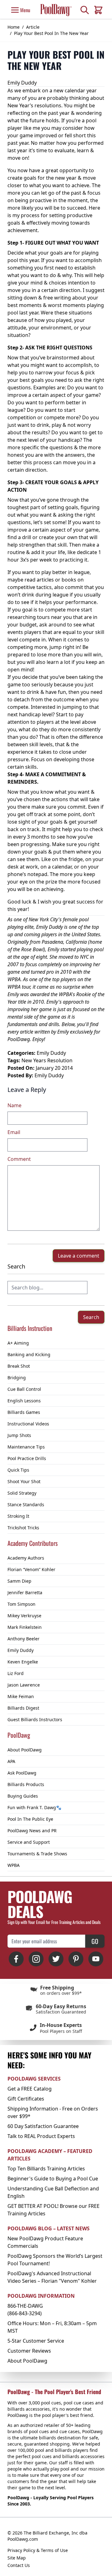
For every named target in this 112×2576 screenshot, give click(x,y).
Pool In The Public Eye (30, 1819)
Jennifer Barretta (25, 1592)
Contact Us (19, 2565)
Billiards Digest (23, 1708)
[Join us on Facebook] (16, 1959)
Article (33, 27)
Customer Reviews (29, 2351)
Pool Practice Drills (27, 1458)
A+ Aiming (18, 1343)
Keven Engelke (23, 1662)
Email (14, 1132)
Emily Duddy (21, 1650)
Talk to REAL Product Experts (41, 2136)
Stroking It (18, 1516)
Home (14, 27)
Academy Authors (26, 1558)
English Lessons (24, 1401)
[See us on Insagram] (36, 1959)
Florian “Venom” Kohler (31, 1569)
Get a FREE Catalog (30, 2089)
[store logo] (56, 10)
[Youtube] (96, 1959)
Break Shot (19, 1366)
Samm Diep (19, 1581)
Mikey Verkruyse (24, 1616)
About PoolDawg (25, 1750)
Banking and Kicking (29, 1354)
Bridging (17, 1378)
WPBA (14, 1865)
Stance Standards (26, 1505)
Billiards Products (26, 1784)
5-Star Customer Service (36, 2341)
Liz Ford (16, 1673)
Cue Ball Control (24, 1389)
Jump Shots (19, 1435)
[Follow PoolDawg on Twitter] (56, 1959)
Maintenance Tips (26, 1447)
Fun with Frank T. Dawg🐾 (34, 1807)
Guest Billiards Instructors (35, 1719)
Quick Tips (18, 1470)
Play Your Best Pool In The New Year (51, 33)
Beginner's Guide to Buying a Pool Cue (53, 2179)
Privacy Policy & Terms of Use (38, 2550)
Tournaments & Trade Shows (37, 1854)
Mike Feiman (21, 1696)
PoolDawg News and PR (32, 1831)
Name (14, 1105)
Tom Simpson (21, 1604)
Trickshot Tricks (23, 1528)
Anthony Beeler (23, 1639)
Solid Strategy (22, 1493)
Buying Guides (23, 1796)
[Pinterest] (76, 1959)
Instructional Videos (28, 1424)
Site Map (17, 2558)
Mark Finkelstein (25, 1627)
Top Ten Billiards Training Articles (46, 2169)
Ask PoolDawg (22, 1773)
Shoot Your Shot (24, 1481)
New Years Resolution (47, 1060)
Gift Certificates (26, 2099)
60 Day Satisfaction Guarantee (43, 2126)
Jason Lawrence (24, 1685)
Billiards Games (24, 1412)
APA (11, 1761)
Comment (19, 1159)
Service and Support (29, 1842)
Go (95, 1941)
